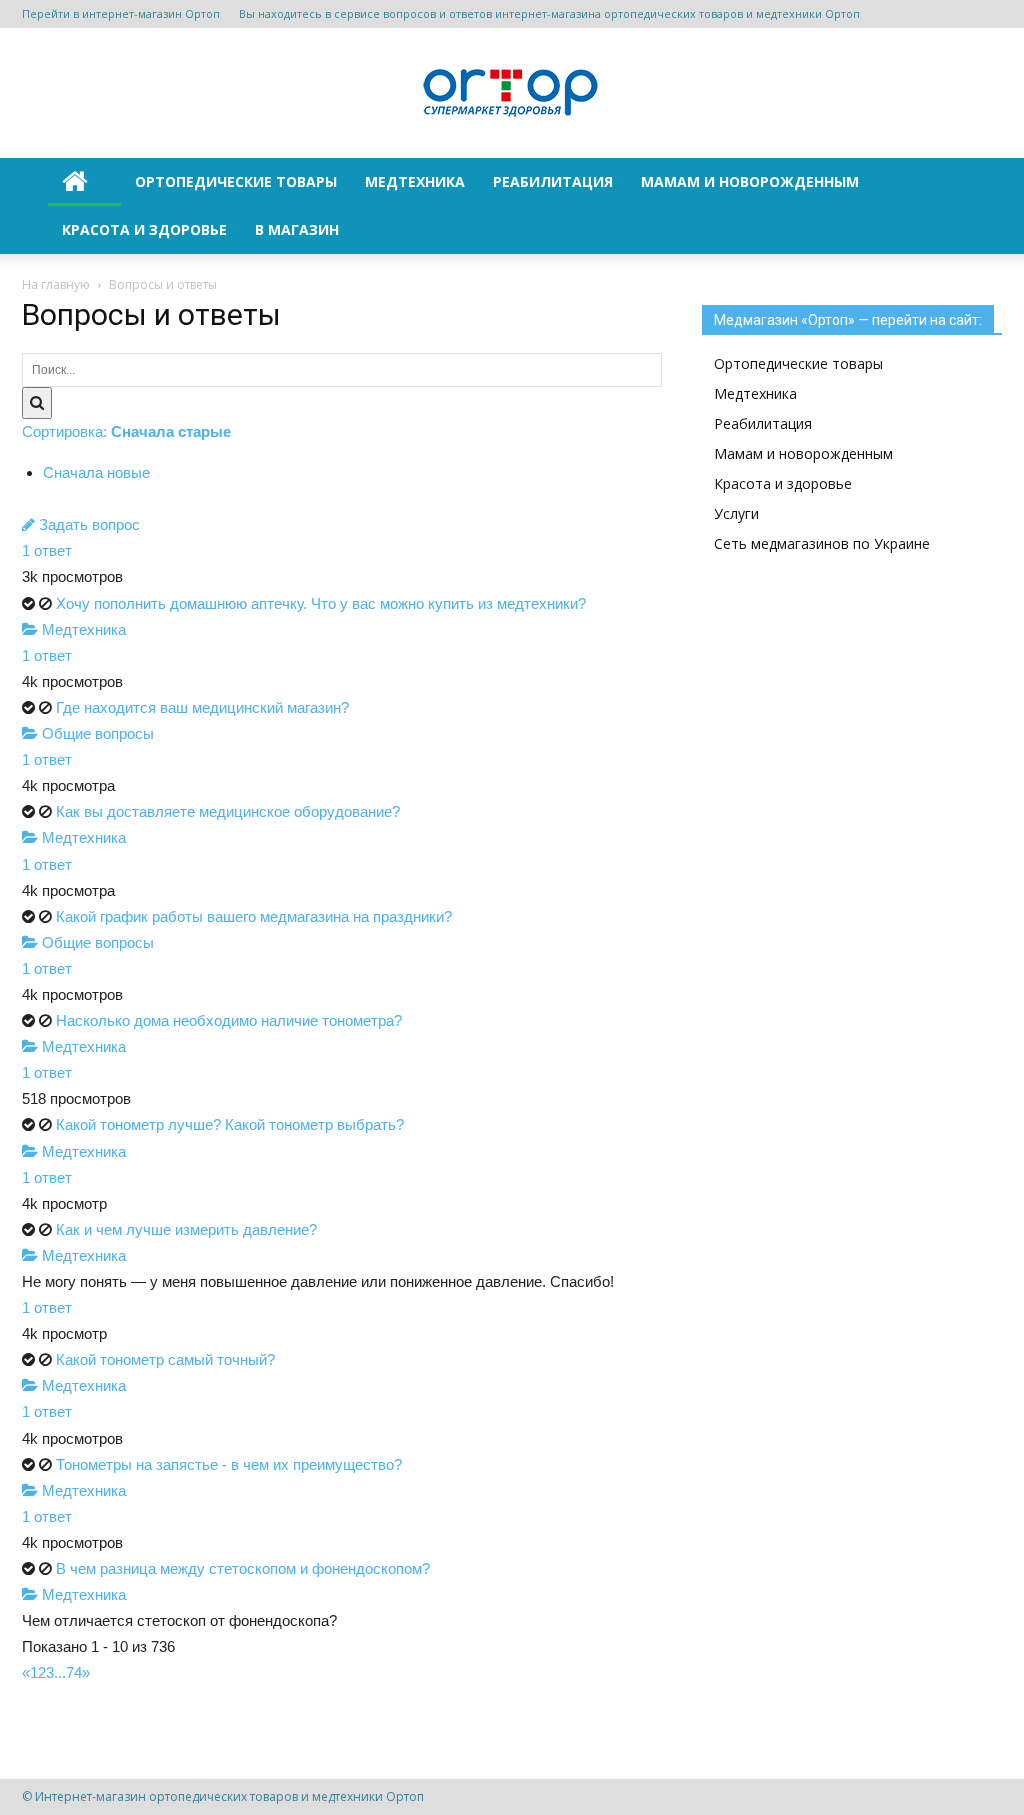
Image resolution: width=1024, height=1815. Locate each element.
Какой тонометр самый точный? (165, 1359)
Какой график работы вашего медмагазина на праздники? (254, 916)
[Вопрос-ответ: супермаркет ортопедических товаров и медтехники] (512, 94)
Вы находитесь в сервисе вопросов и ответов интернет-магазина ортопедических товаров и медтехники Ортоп (549, 13)
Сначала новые (96, 472)
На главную (56, 284)
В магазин (297, 229)
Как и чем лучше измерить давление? (186, 1229)
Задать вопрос (87, 524)
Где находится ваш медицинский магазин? (202, 707)
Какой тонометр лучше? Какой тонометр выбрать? (230, 1124)
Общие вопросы (96, 733)
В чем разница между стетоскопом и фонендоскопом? (243, 1568)
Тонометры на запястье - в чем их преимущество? (229, 1464)
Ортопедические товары (236, 181)
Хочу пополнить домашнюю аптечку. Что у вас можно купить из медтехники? (321, 603)
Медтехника (415, 181)
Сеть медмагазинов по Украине (822, 543)
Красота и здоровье (144, 229)
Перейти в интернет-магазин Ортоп (121, 13)
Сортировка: (126, 431)
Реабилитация (553, 181)
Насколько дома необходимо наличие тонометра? (229, 1020)
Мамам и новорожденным (750, 181)
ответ (47, 550)
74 (74, 1672)
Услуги (736, 513)
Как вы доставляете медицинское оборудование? (228, 811)
